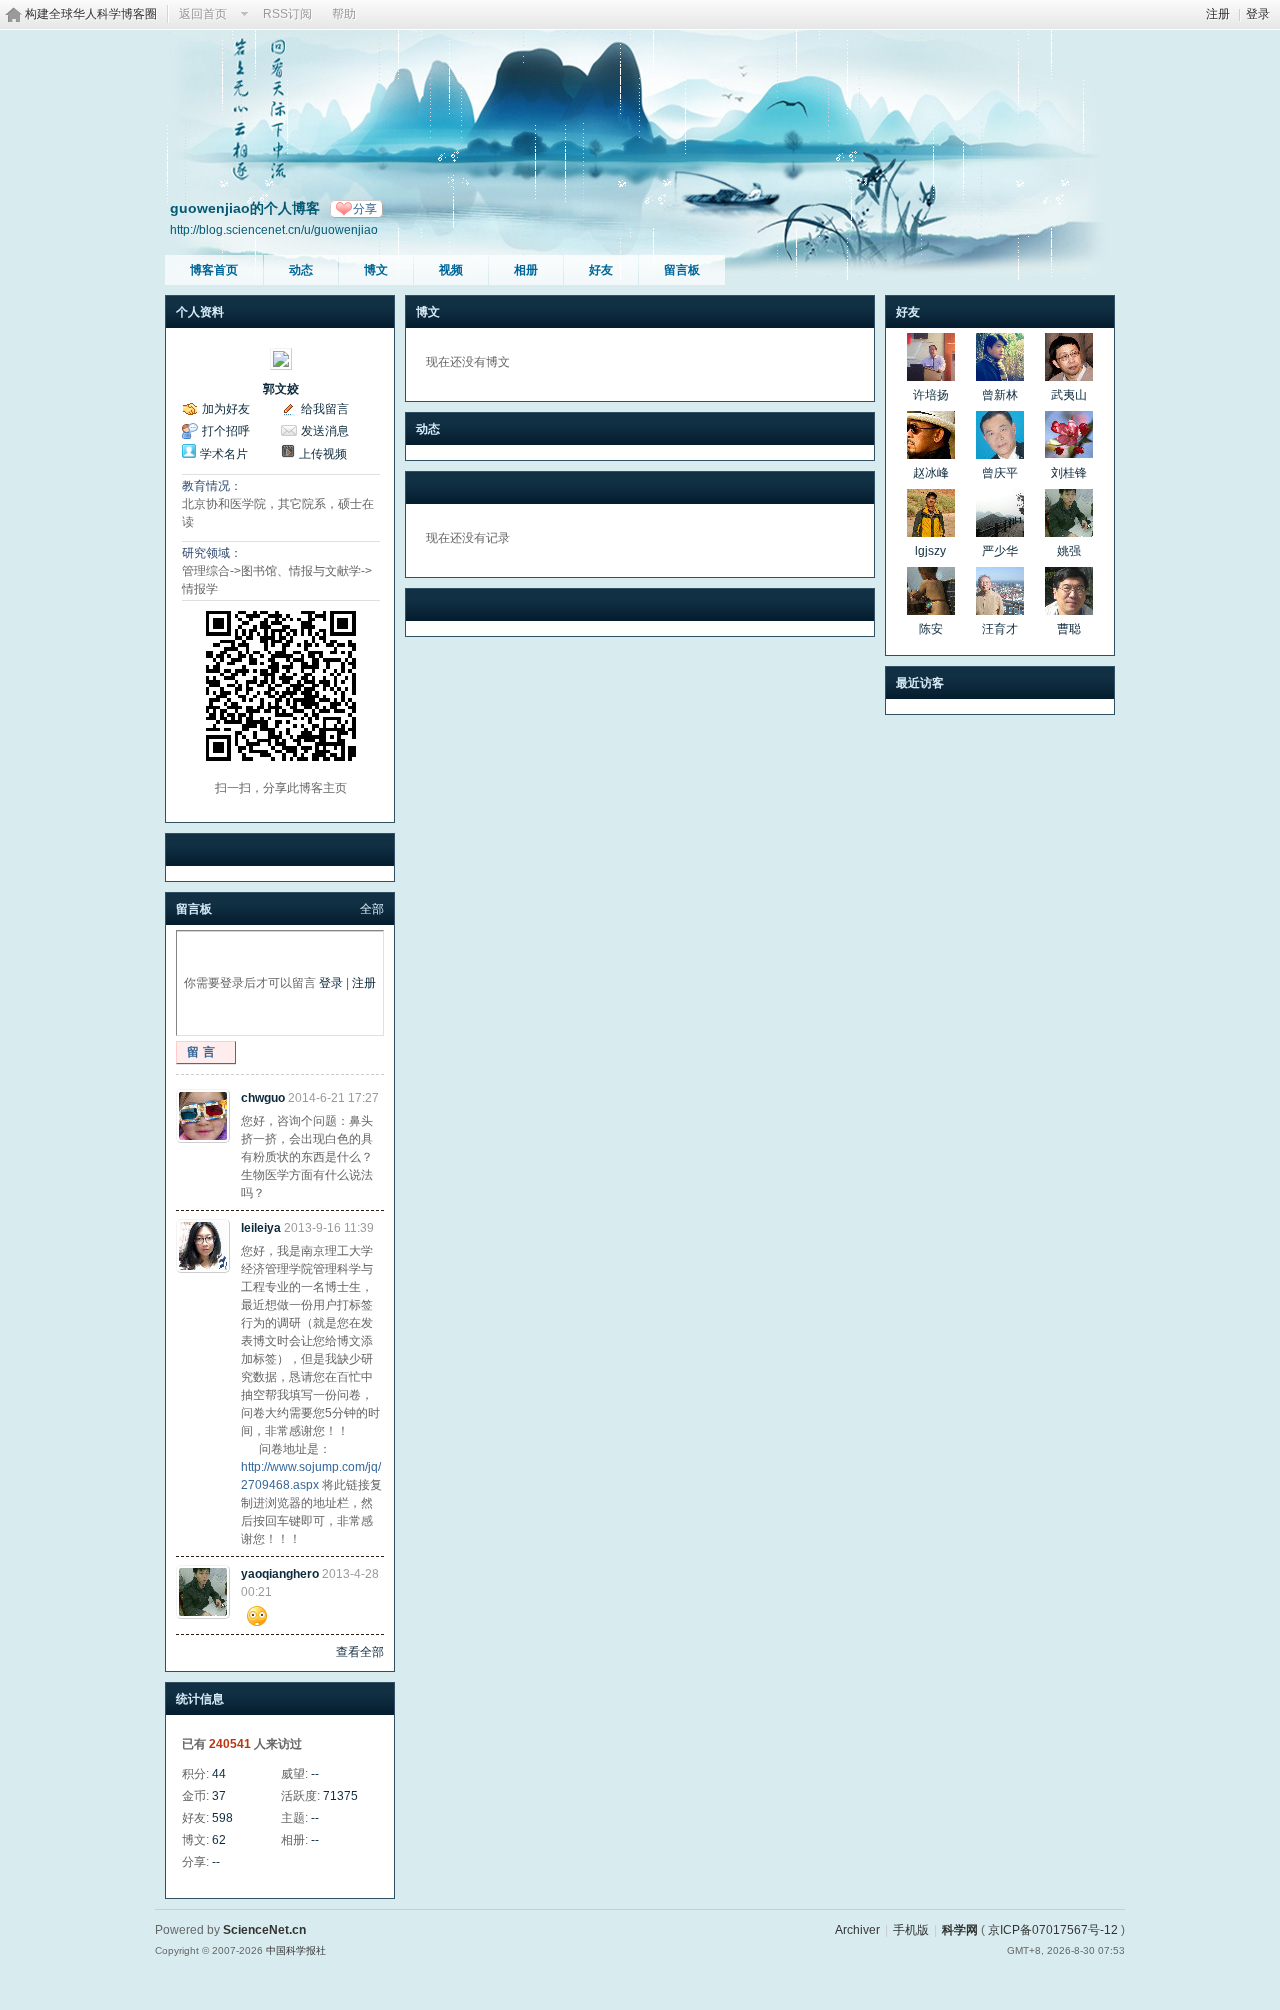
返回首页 (203, 14)
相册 (526, 270)
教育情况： (212, 486)
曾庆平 (1000, 473)
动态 (301, 270)
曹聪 (1069, 629)
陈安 (931, 629)
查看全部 (360, 1652)
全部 (372, 909)
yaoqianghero (280, 1574)
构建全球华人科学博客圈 (91, 14)
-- (315, 1774)
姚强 (1069, 551)
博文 (376, 270)
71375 (340, 1796)
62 (219, 1840)
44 (219, 1774)
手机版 (911, 1930)
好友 (601, 270)
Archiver (857, 1930)
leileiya (261, 1228)
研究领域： (212, 553)
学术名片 (224, 454)
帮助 (344, 14)
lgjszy (930, 551)
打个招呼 (226, 431)
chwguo (263, 1098)
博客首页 (214, 270)
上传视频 (323, 454)
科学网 (960, 1930)
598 (222, 1818)
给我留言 (325, 409)
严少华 (1000, 551)
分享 (365, 209)
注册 (1218, 14)
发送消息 (325, 431)
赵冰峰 (931, 473)
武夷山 (1069, 395)
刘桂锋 (1069, 473)
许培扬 (931, 395)
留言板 (682, 270)
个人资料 (200, 312)
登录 (1258, 14)
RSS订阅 (287, 14)
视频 (451, 270)
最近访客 (920, 683)
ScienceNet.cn (264, 1930)
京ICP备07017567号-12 (1053, 1930)
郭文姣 (281, 389)
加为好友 (226, 409)
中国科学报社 (296, 1950)
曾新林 (1000, 395)
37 (219, 1796)
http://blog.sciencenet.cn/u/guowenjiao (274, 229)
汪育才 (1000, 629)
